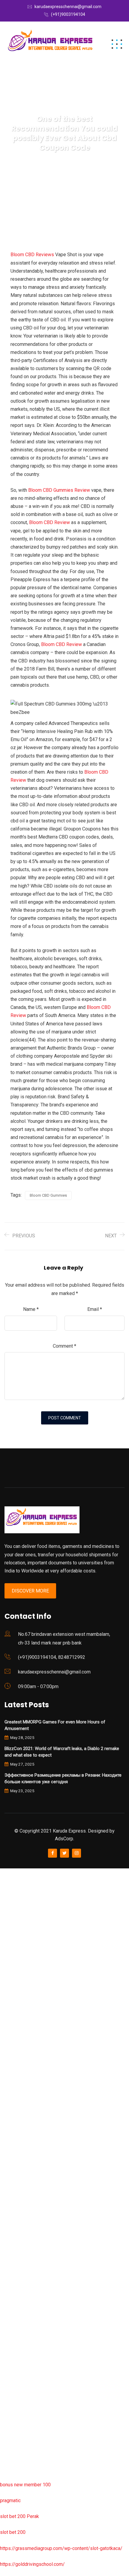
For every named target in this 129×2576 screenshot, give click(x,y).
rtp (3, 1888)
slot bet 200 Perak (19, 2516)
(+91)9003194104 (68, 14)
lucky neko (11, 1984)
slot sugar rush (16, 2095)
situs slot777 (14, 1999)
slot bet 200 (13, 2532)
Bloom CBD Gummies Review (59, 490)
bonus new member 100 (25, 2485)
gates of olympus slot (23, 2238)
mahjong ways (15, 2143)
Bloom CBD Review (49, 522)
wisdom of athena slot (23, 2111)
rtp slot (7, 1904)
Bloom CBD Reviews (32, 255)
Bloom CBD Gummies (48, 1195)
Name (31, 1309)
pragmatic (10, 2501)
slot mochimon (15, 2222)
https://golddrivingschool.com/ (32, 2564)
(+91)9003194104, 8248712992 (52, 1657)
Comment (64, 1346)
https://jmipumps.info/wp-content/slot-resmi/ (48, 2302)
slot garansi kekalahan (23, 1952)
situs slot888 (14, 2254)
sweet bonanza (16, 1936)
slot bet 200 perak (19, 2286)
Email (95, 1309)
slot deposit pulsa (19, 2413)
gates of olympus (18, 2063)
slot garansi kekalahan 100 (28, 2079)
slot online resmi (18, 2031)
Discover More (30, 1591)
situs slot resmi (16, 2318)
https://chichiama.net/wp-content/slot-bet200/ (49, 2159)
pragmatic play (15, 1968)
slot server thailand (20, 2270)
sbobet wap (12, 2445)
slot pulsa (10, 2349)
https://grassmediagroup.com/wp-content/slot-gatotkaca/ (61, 2548)
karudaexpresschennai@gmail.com (68, 7)
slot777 (8, 1872)
